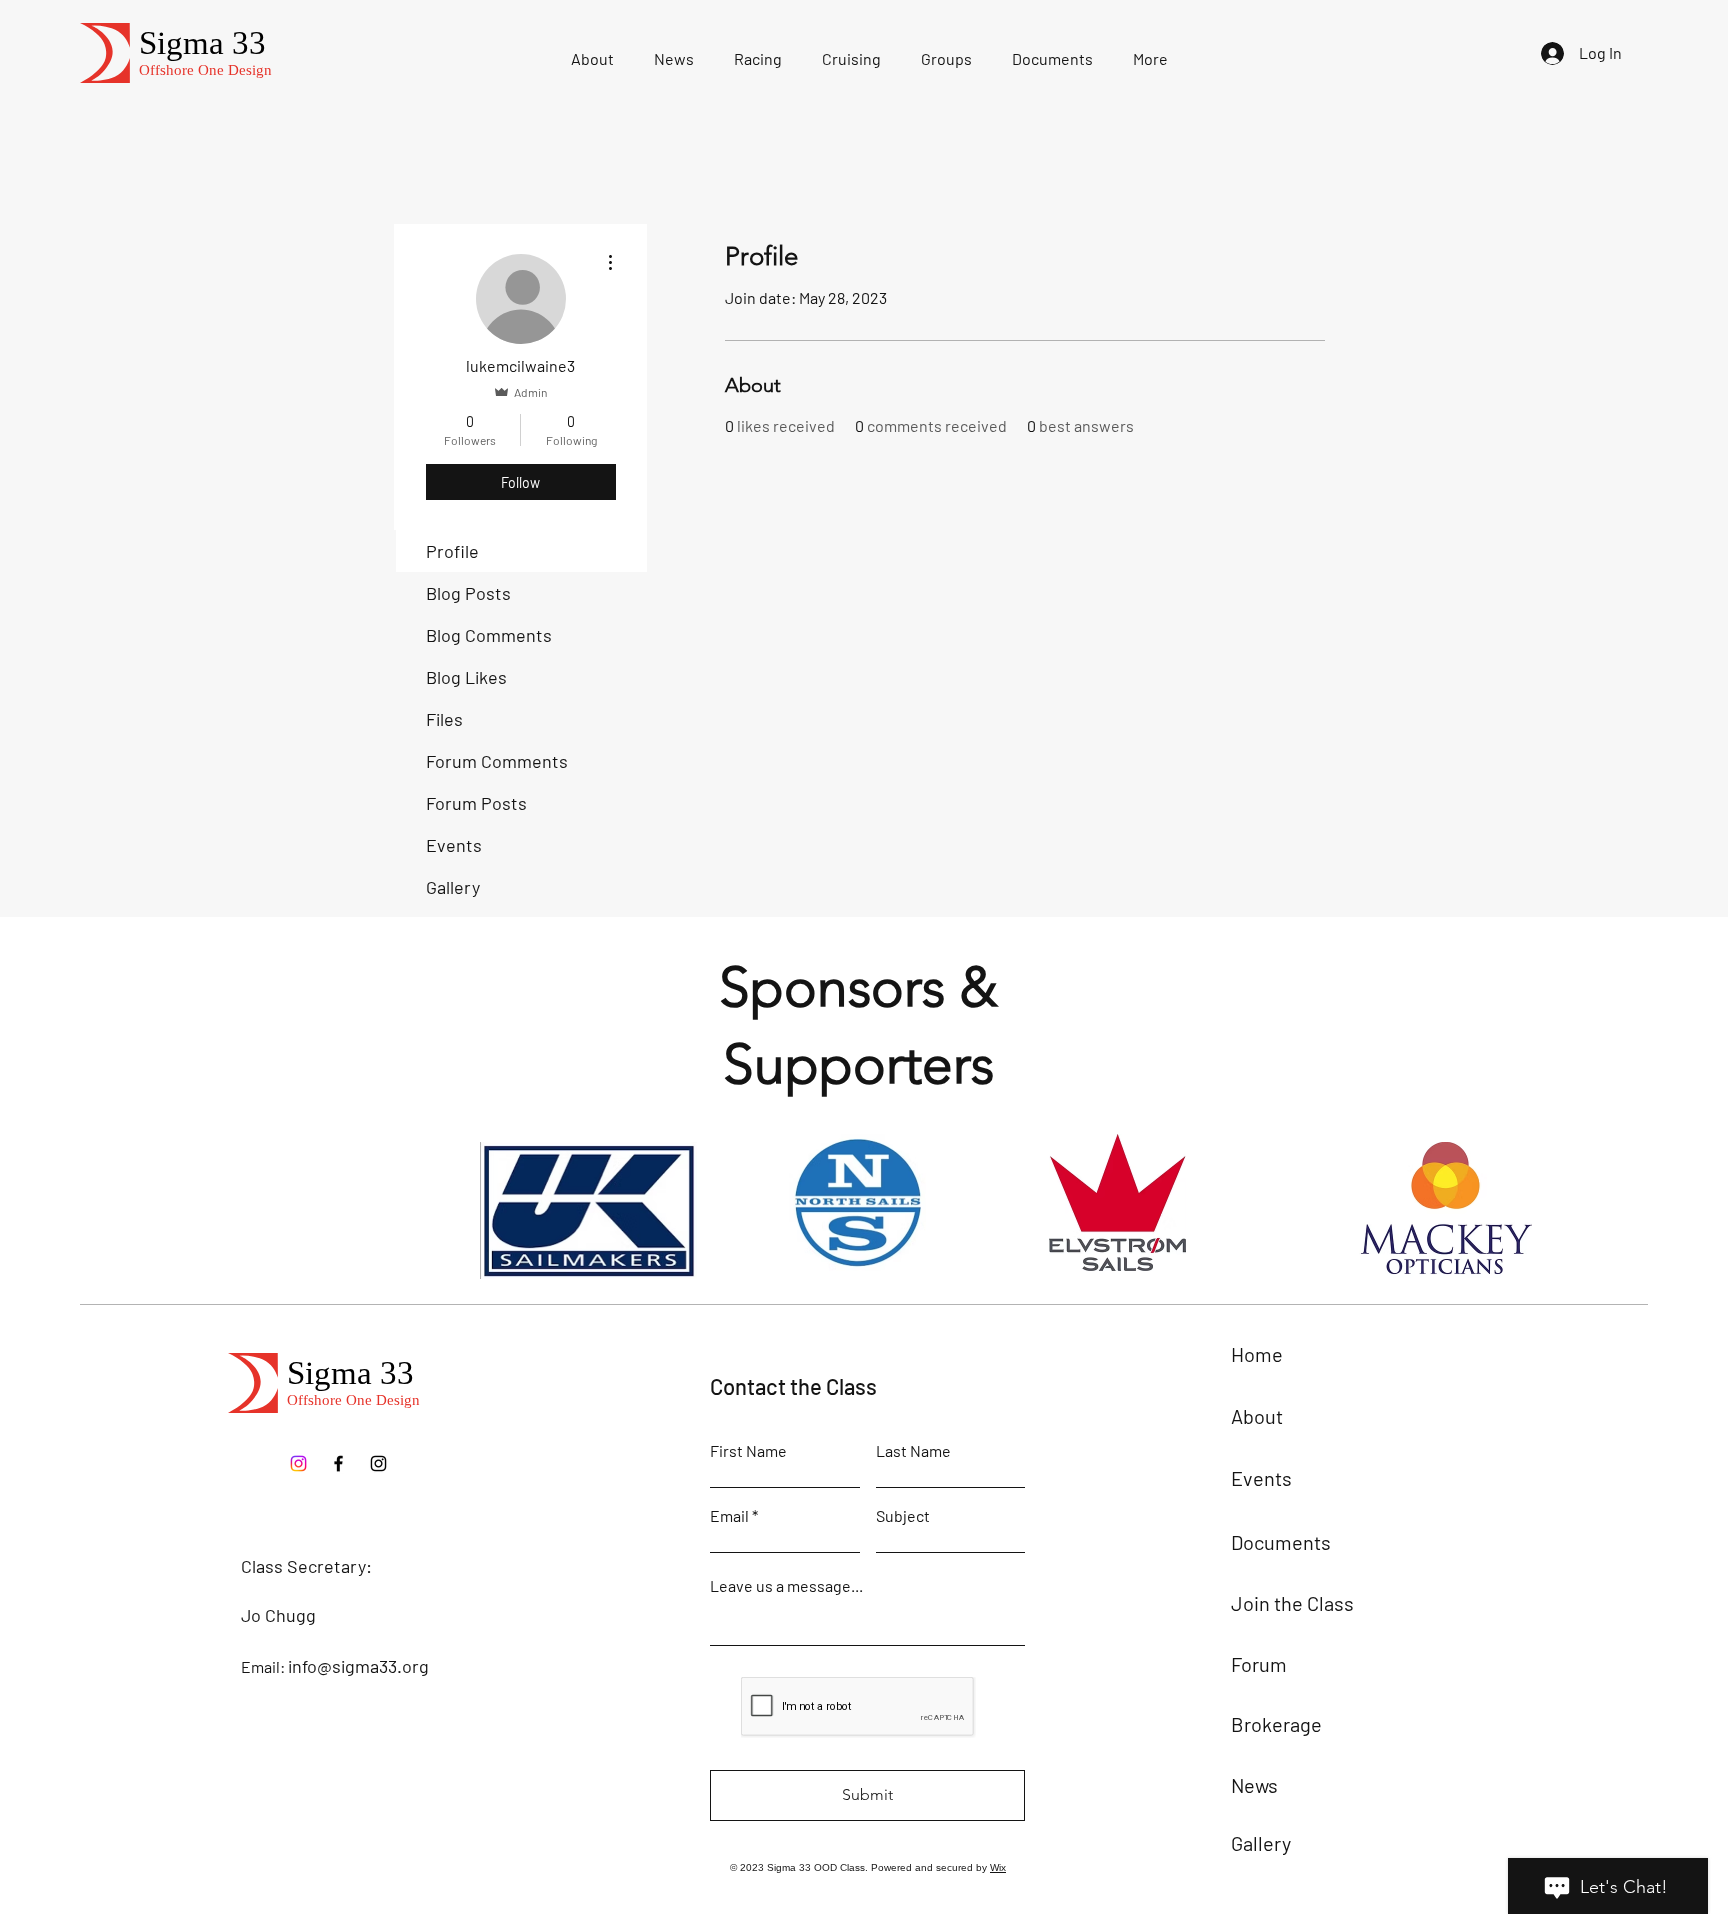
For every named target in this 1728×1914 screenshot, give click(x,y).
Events (454, 845)
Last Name (913, 1451)
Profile (452, 551)
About (1257, 1416)
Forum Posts (476, 803)
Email (729, 1516)
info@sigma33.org (358, 1666)
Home (1257, 1354)
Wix (998, 1867)
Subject (903, 1516)
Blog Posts (468, 593)
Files (444, 719)
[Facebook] (338, 1463)
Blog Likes (466, 677)
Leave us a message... (786, 1586)
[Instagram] (378, 1463)
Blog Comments (489, 635)
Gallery (453, 887)
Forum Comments (497, 761)
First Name (748, 1451)
